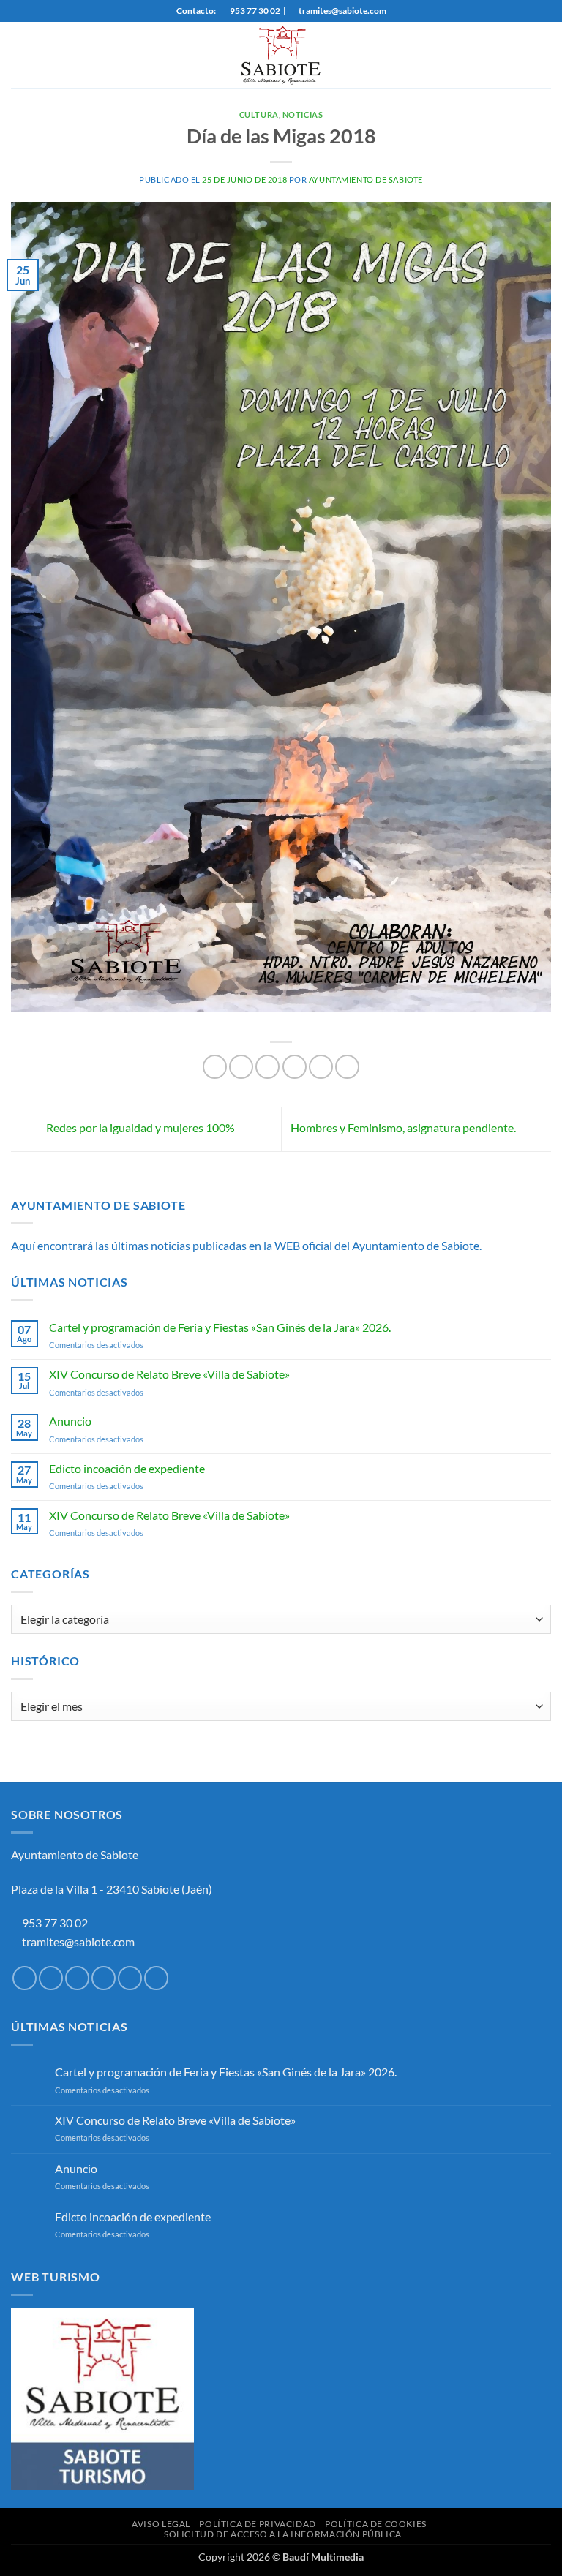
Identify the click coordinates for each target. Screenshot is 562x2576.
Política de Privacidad (257, 2524)
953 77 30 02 (55, 1922)
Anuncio (70, 1421)
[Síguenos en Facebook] (25, 1978)
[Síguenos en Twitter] (77, 1978)
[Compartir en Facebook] (241, 1067)
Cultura (259, 114)
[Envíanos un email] (104, 1978)
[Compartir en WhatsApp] (215, 1067)
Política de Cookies (376, 2524)
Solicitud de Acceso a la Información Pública (283, 2534)
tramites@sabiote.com (77, 1942)
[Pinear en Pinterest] (321, 1067)
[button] (20, 55)
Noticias (303, 114)
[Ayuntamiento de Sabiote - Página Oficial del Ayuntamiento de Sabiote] (281, 55)
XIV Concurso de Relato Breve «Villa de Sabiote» (169, 1374)
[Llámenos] (130, 1978)
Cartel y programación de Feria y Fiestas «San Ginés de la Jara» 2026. (220, 1327)
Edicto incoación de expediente (127, 1468)
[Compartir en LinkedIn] (347, 1067)
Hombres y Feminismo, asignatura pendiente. (404, 1127)
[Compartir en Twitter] (267, 1067)
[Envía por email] (295, 1067)
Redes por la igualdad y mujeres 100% (139, 1127)
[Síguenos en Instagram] (51, 1978)
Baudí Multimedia (323, 2557)
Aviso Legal (161, 2524)
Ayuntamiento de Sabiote (366, 180)
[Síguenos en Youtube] (156, 1978)
